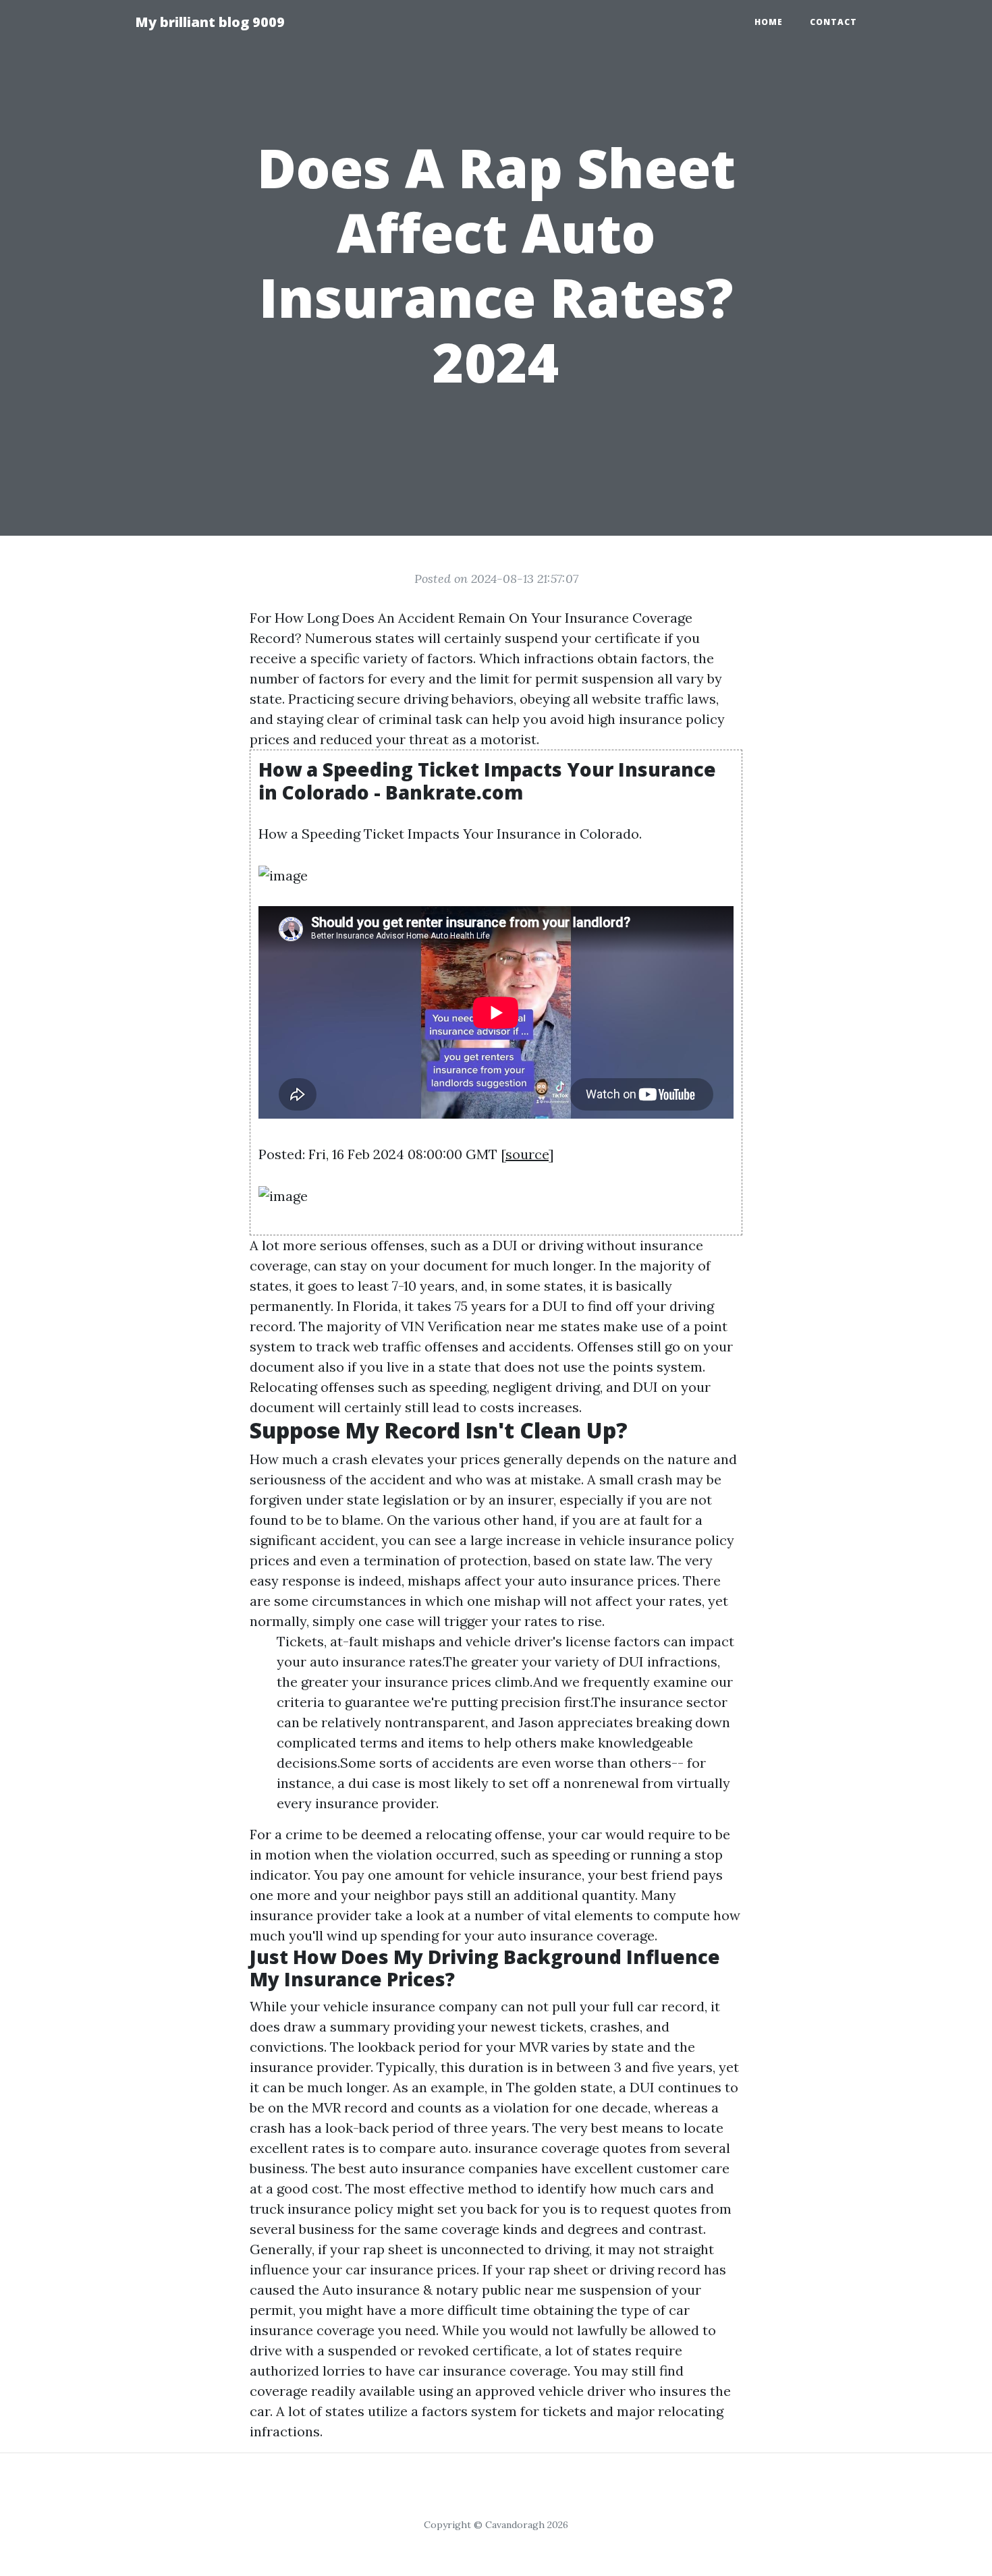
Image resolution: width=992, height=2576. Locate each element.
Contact (833, 22)
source (527, 1154)
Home (769, 22)
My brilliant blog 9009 (210, 22)
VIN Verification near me (479, 1326)
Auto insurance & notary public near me (449, 2290)
